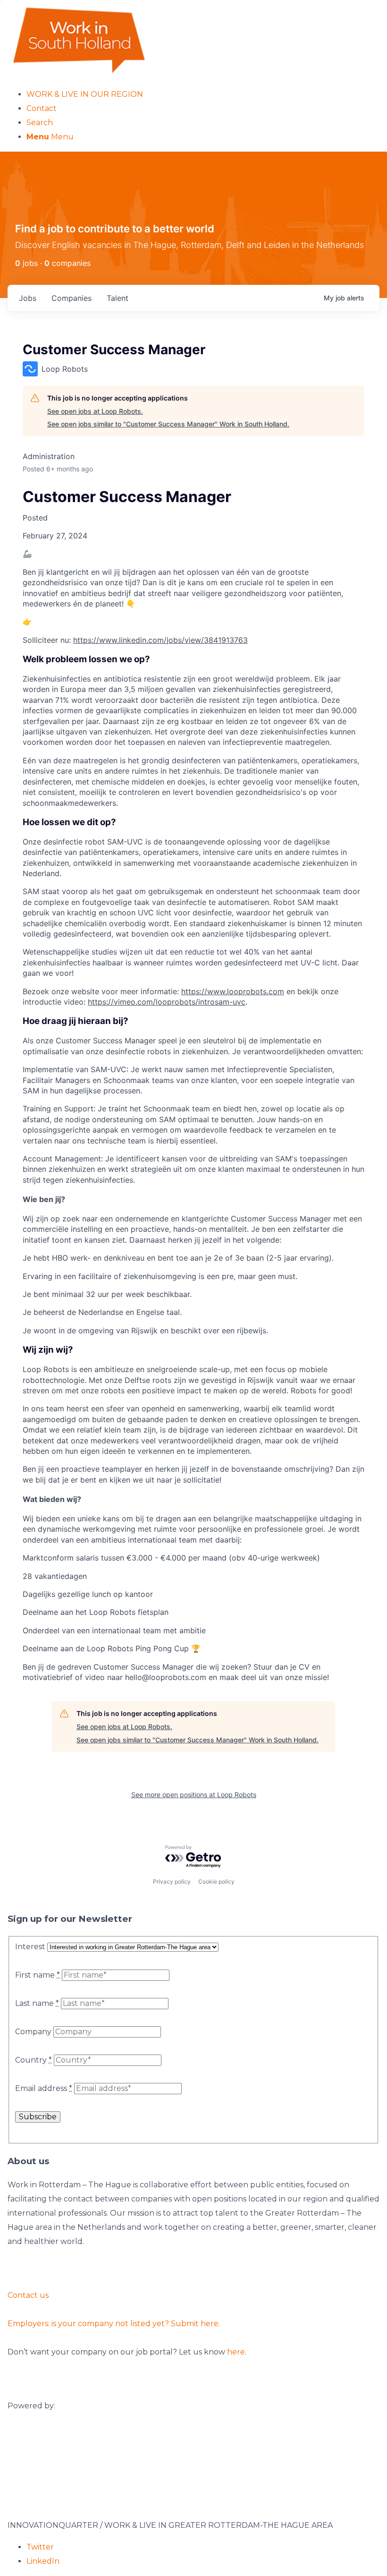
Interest (30, 1947)
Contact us (28, 2295)
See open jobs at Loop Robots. (95, 411)
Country (34, 2060)
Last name (37, 2003)
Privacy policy (172, 1881)
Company (33, 2032)
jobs (28, 298)
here (236, 2352)
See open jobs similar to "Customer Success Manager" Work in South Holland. (168, 424)
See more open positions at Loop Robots (194, 1795)
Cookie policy (216, 1881)
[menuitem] (203, 94)
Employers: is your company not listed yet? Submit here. (114, 2324)
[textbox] (193, 1087)
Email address (44, 2088)
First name (38, 1975)
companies (72, 298)
